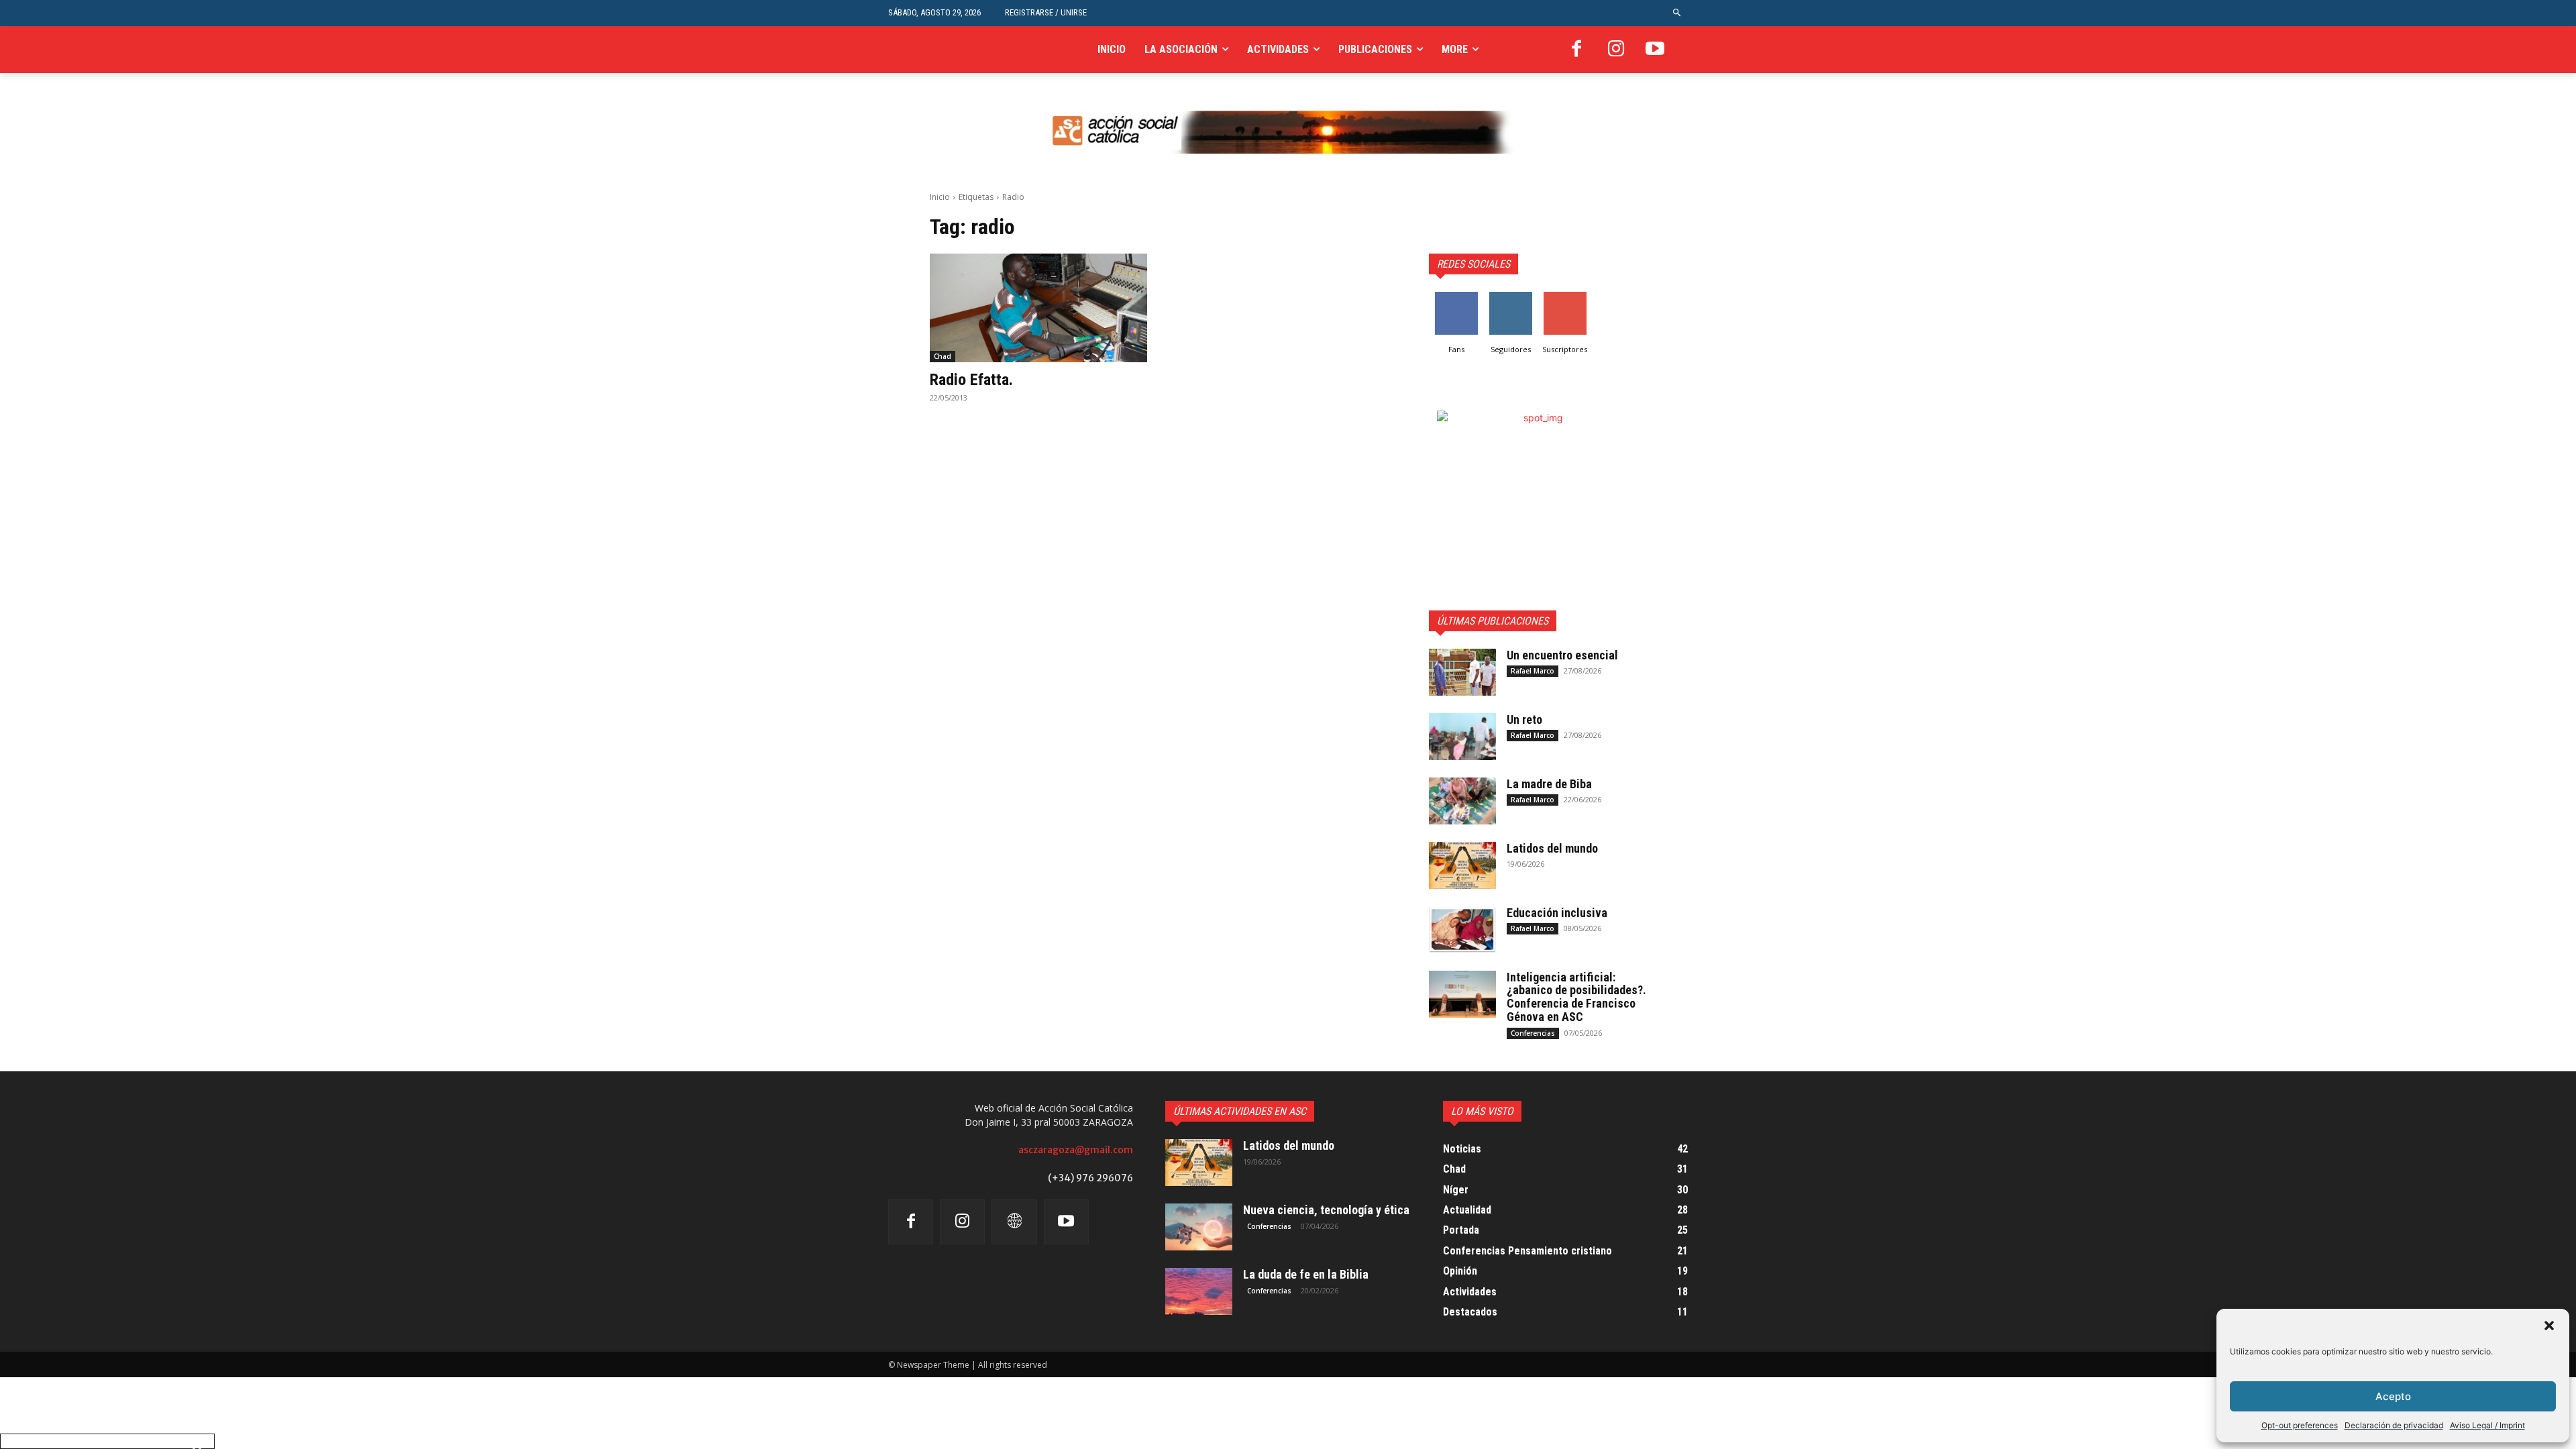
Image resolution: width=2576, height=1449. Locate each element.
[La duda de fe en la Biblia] (1199, 1291)
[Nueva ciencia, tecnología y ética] (1199, 1227)
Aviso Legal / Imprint (2487, 1425)
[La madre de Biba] (1462, 801)
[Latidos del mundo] (1462, 865)
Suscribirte (1565, 297)
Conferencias (1533, 1033)
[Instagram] (1616, 50)
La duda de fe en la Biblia (1306, 1274)
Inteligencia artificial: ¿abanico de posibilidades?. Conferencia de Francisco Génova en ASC (1576, 997)
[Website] (1014, 1222)
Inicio (940, 197)
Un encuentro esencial (1562, 655)
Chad (943, 356)
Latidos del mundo (1552, 848)
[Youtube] (1655, 50)
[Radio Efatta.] (1038, 308)
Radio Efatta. (971, 380)
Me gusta (1456, 297)
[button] (2549, 1326)
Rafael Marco (1533, 671)
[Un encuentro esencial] (1462, 672)
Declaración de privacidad (2394, 1425)
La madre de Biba (1549, 784)
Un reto (1524, 719)
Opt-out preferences (2300, 1425)
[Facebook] (1576, 50)
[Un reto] (1462, 737)
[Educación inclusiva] (1462, 930)
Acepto (2393, 1396)
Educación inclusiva (1557, 913)
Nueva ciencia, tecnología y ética (1326, 1210)
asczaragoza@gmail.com (1076, 1150)
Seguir (1510, 297)
